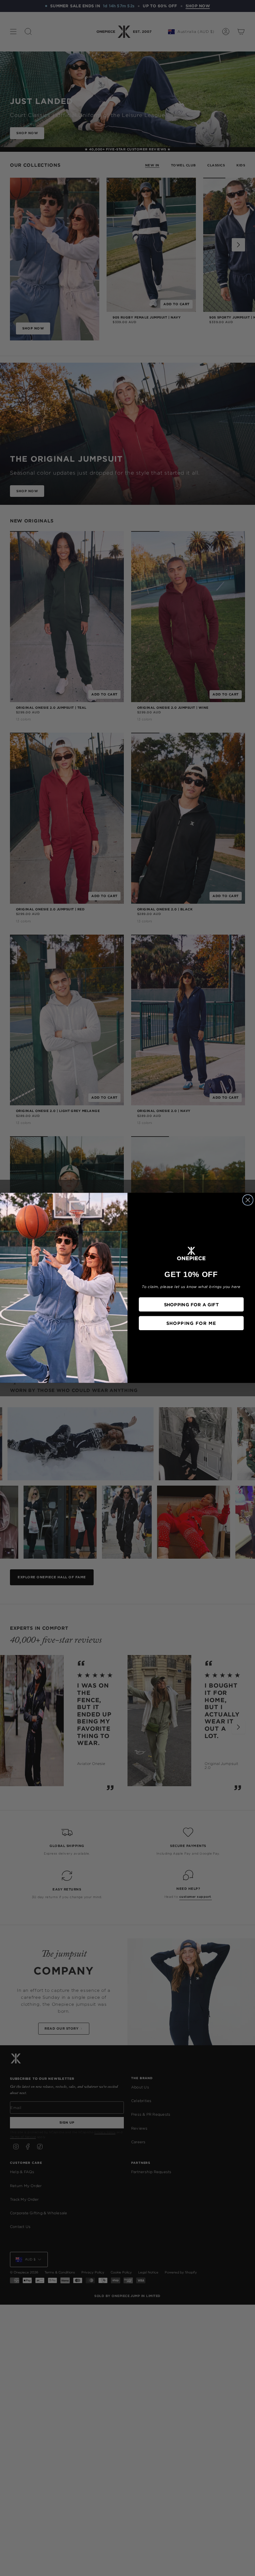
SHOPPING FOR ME (191, 1323)
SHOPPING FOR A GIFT (191, 1304)
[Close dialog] (248, 1200)
